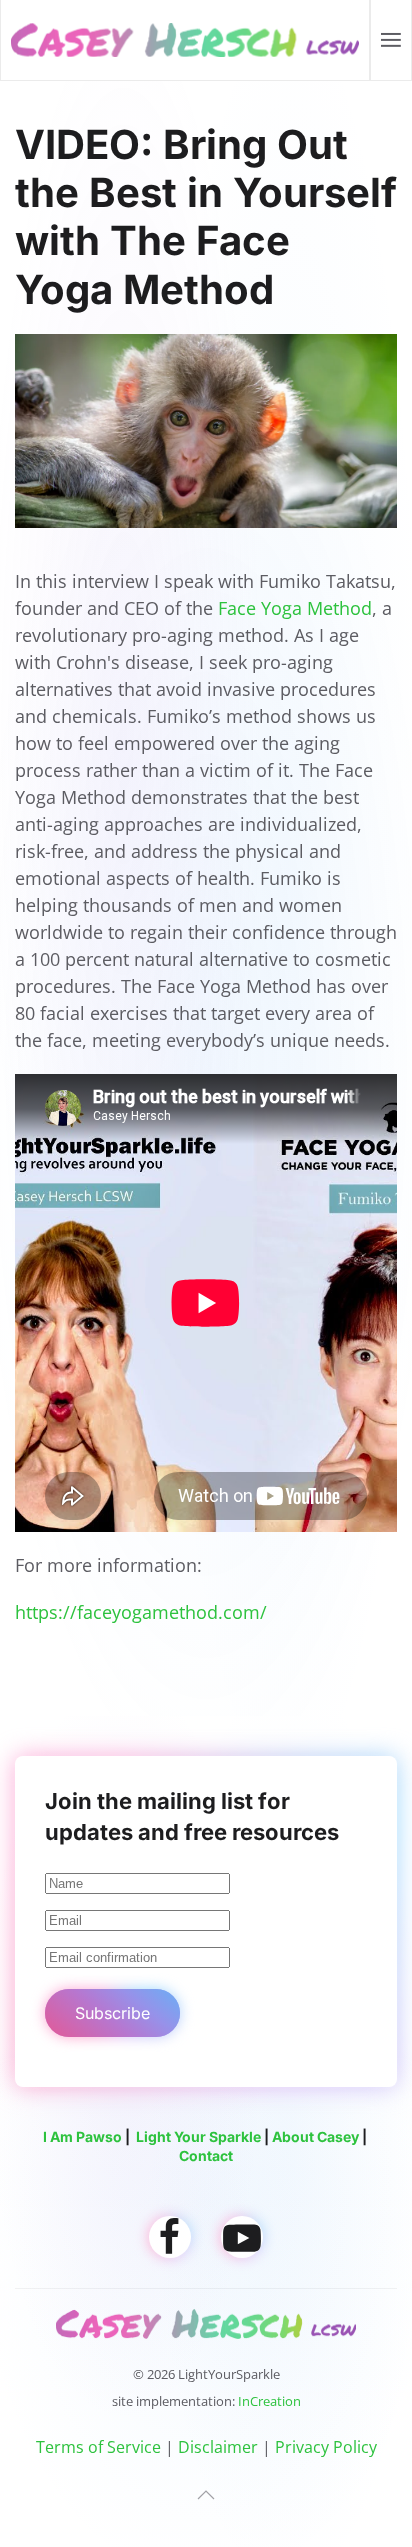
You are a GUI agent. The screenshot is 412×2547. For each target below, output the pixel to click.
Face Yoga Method (295, 608)
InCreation (269, 2401)
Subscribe (112, 2013)
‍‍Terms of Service (98, 2447)
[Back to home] (185, 40)
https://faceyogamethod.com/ (141, 1612)
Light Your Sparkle (198, 2136)
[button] (391, 40)
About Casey (315, 2136)
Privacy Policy (326, 2447)
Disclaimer (218, 2447)
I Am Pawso (82, 2136)
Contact (206, 2155)
